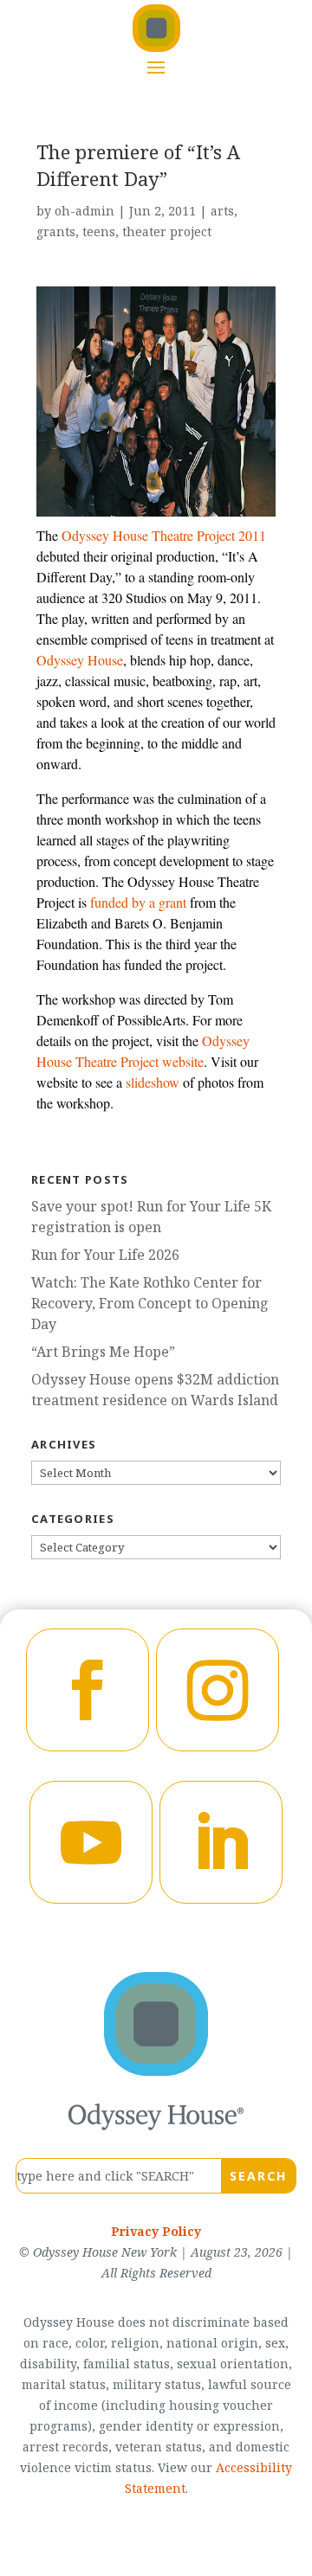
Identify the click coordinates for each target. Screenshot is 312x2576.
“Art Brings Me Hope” (103, 1352)
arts (222, 211)
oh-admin (84, 211)
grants (56, 231)
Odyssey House (80, 660)
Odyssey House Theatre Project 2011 (164, 535)
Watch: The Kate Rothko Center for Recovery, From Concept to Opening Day (150, 1303)
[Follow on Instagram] (218, 1690)
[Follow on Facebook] (88, 1690)
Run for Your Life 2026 (105, 1255)
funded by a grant (138, 902)
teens (99, 231)
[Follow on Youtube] (91, 1842)
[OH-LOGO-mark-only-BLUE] (156, 2071)
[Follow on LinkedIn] (221, 1842)
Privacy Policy (156, 2231)
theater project (167, 231)
